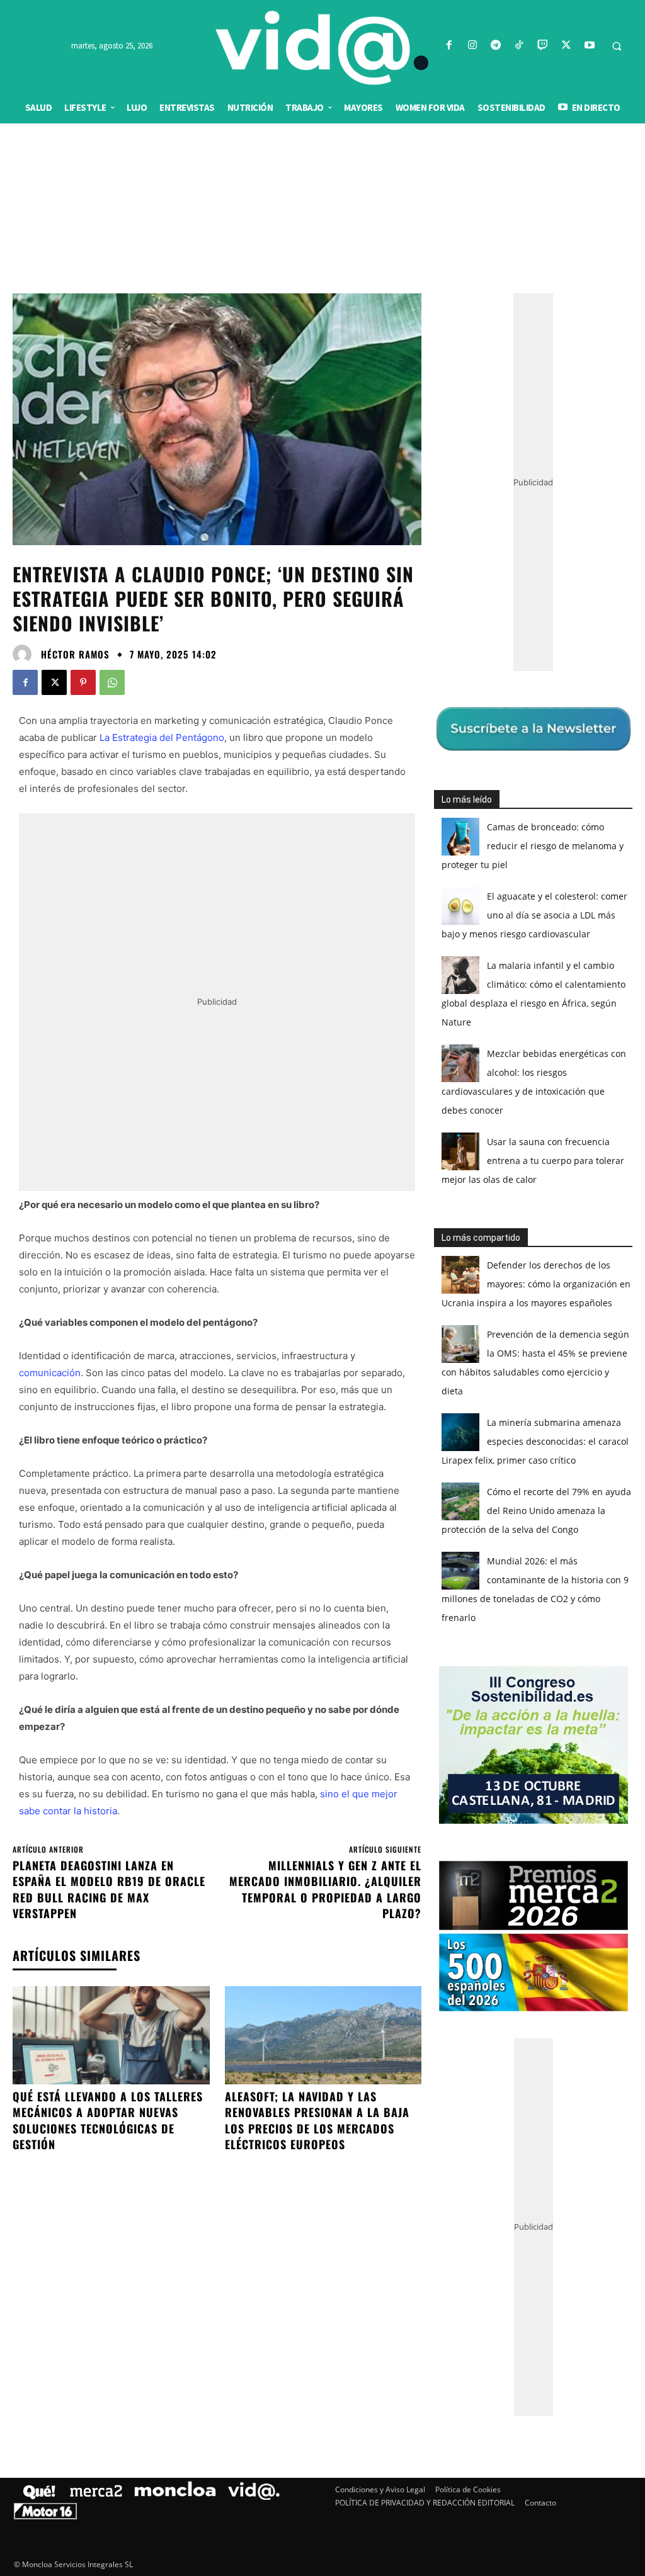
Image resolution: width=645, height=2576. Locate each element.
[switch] (479, 1285)
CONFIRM (236, 1471)
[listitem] (322, 1257)
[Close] (540, 1086)
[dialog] (322, 1288)
